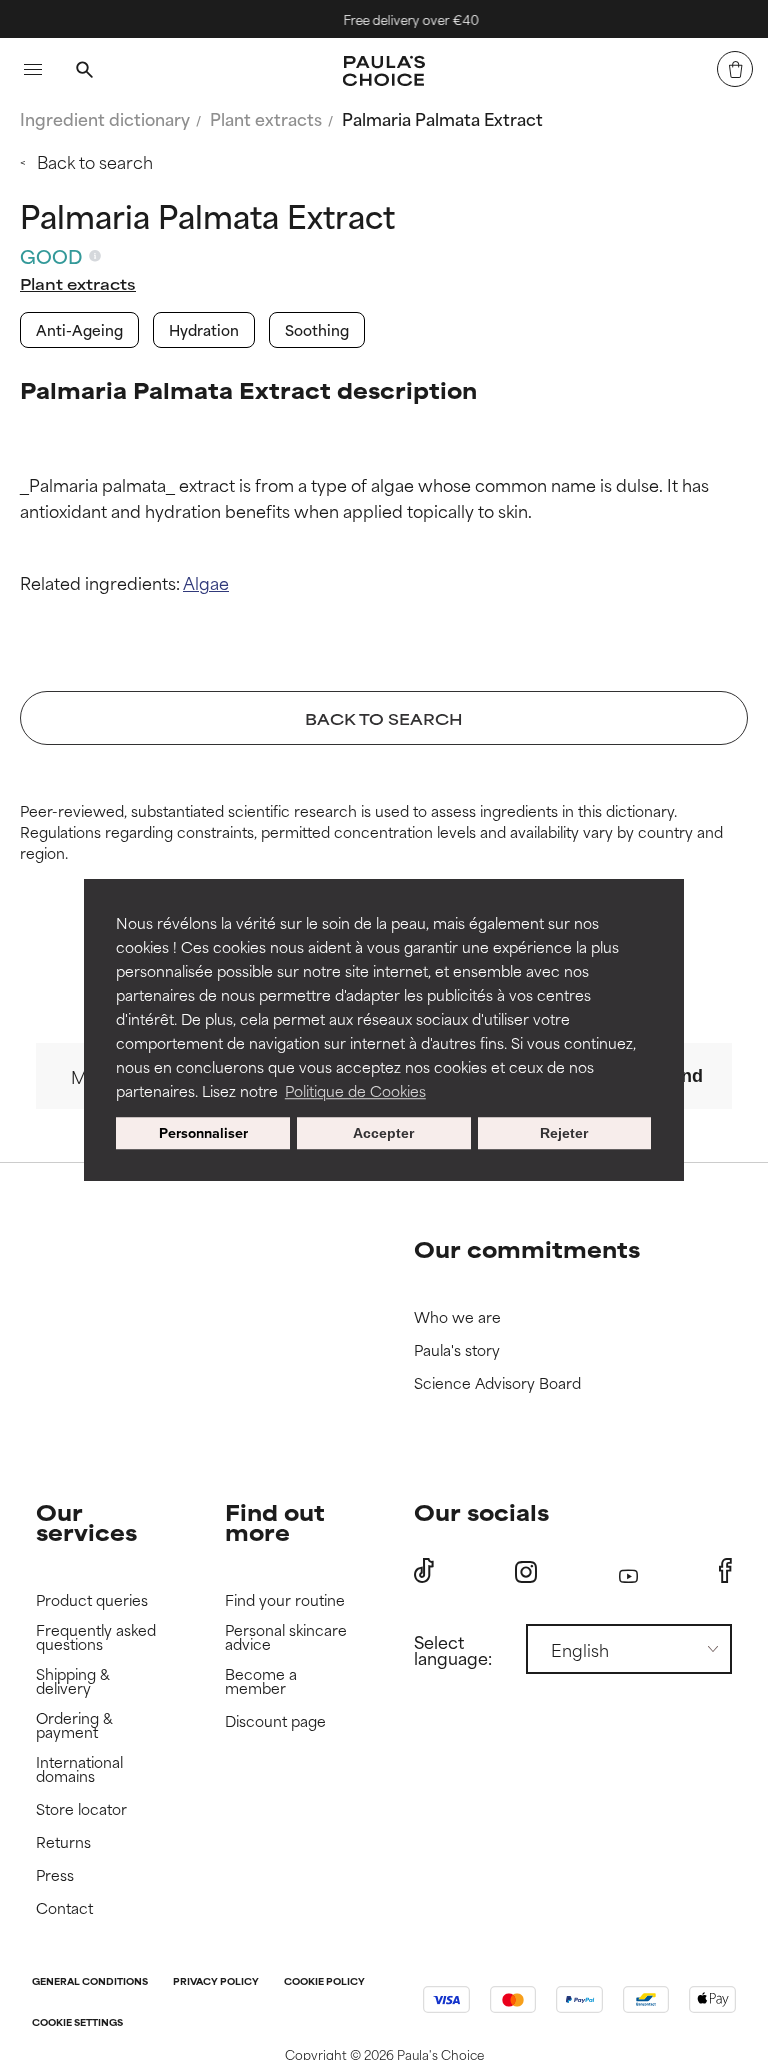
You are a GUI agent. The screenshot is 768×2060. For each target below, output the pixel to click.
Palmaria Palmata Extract (442, 118)
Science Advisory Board (497, 1383)
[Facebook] (725, 1571)
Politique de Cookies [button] (355, 1090)
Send (681, 1076)
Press (55, 1875)
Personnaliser (203, 1133)
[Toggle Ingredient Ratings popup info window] (95, 256)
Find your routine (285, 1600)
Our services (86, 1521)
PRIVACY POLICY (216, 1982)
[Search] (84, 72)
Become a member (261, 1681)
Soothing (317, 329)
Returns (63, 1842)
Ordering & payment (74, 1725)
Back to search (95, 161)
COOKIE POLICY (324, 1982)
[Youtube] (628, 1571)
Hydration (204, 329)
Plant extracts (266, 118)
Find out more (275, 1521)
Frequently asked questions (96, 1637)
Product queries (92, 1600)
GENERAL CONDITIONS (90, 1982)
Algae (206, 582)
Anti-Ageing (79, 329)
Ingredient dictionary (105, 118)
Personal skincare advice (286, 1637)
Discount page (275, 1721)
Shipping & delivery (73, 1681)
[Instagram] (526, 1571)
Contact (64, 1908)
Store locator (81, 1809)
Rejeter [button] (564, 1133)
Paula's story (457, 1350)
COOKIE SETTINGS (77, 2023)
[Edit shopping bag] (735, 69)
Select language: (453, 1649)
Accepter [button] (383, 1133)
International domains (79, 1769)
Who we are (457, 1317)
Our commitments (527, 1248)
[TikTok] (424, 1571)
